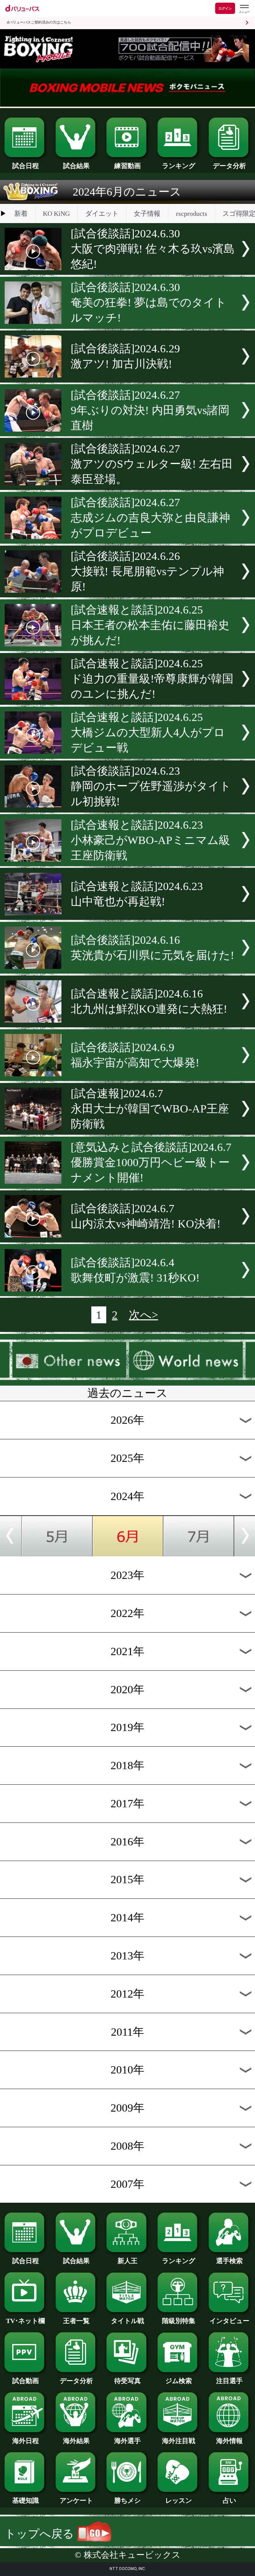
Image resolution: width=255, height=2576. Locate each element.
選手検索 (229, 2261)
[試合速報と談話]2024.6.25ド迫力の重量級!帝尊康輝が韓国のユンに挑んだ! (152, 679)
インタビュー (229, 2321)
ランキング (179, 166)
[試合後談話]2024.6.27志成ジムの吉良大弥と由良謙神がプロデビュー (150, 518)
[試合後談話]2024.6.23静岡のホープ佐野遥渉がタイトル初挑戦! (151, 786)
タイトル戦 (127, 2321)
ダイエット (102, 213)
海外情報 (229, 2441)
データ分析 (229, 166)
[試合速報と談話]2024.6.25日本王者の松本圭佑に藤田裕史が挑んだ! (150, 625)
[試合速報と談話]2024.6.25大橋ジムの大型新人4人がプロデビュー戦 (148, 732)
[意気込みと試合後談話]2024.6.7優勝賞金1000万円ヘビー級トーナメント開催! (151, 1162)
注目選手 (229, 2381)
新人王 (127, 2261)
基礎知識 (26, 2500)
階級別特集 (179, 2321)
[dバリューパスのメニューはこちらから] (244, 9)
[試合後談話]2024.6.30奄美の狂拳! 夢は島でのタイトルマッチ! (149, 302)
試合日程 (26, 166)
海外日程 (26, 2441)
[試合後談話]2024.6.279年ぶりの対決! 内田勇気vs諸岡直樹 (150, 410)
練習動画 (127, 166)
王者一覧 (76, 2321)
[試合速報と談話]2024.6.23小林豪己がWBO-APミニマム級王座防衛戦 (150, 840)
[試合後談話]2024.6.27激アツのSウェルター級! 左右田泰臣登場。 (152, 464)
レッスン (179, 2500)
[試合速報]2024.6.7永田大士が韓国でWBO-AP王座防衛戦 (150, 1109)
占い (229, 2500)
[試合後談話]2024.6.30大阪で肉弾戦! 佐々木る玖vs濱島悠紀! (153, 249)
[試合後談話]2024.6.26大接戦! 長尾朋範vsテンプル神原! (147, 571)
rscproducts (192, 213)
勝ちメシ (127, 2500)
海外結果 (76, 2441)
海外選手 (127, 2441)
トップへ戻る (41, 2534)
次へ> (143, 1315)
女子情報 (147, 213)
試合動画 (26, 2381)
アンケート (76, 2500)
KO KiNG (56, 213)
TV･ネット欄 (25, 2321)
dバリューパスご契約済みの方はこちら (39, 22)
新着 (21, 213)
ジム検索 (179, 2381)
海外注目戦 (179, 2441)
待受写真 (127, 2381)
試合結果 (76, 166)
